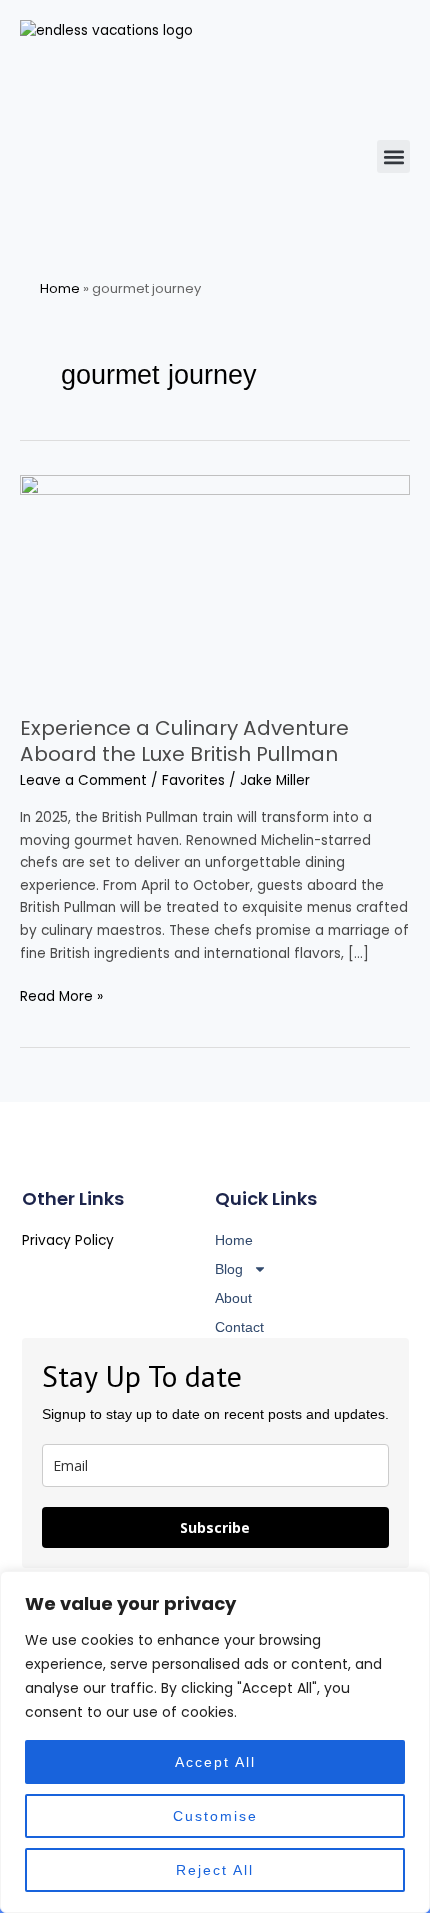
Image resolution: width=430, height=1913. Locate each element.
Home (60, 288)
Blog (229, 1269)
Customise (215, 1816)
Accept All (215, 1762)
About (233, 1298)
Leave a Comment (83, 780)
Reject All (215, 1870)
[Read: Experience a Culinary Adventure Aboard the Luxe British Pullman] (215, 583)
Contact (239, 1327)
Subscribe (215, 1527)
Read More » (61, 996)
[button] (393, 156)
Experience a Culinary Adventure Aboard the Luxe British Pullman (184, 741)
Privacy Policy (68, 1240)
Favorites (193, 780)
